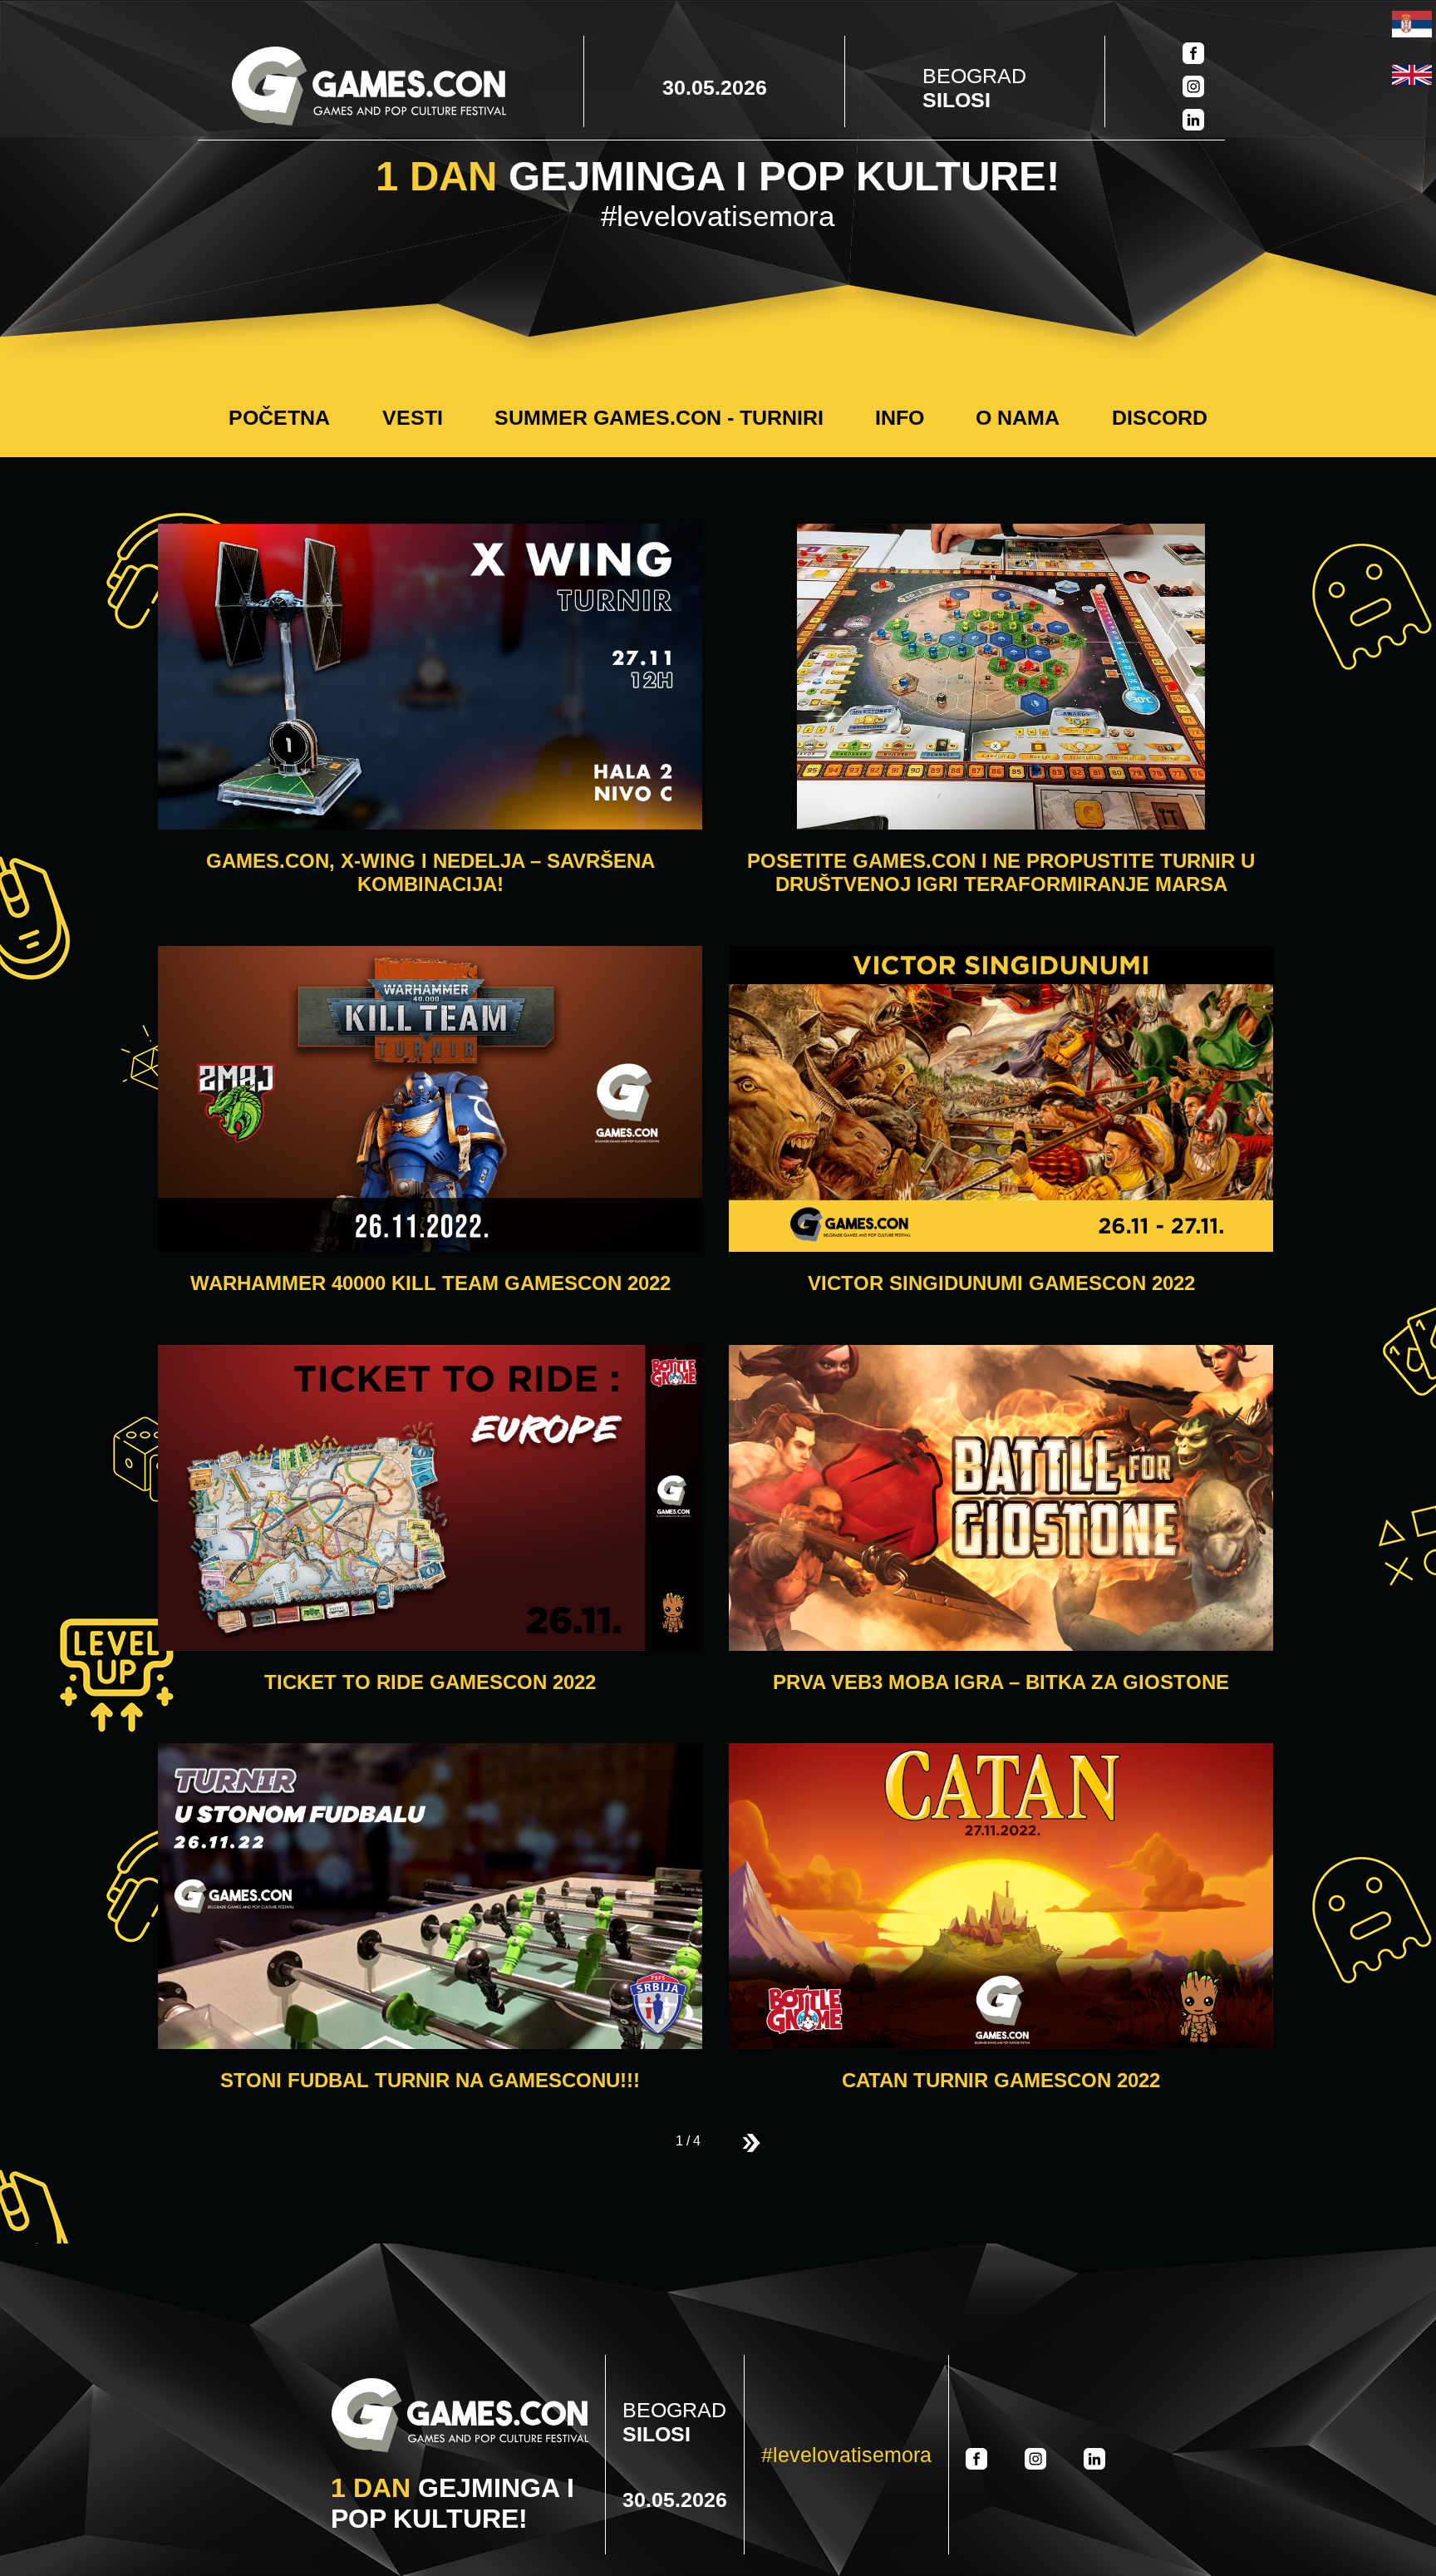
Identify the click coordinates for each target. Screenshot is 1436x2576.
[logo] (369, 88)
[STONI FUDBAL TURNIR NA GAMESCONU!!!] (430, 1898)
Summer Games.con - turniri (659, 417)
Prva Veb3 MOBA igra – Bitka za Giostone (1001, 1682)
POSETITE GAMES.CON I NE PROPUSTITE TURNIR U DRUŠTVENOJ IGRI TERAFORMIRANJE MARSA (1001, 872)
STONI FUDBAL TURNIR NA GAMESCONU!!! (430, 2080)
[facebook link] (1193, 55)
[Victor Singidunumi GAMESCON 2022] (1001, 1101)
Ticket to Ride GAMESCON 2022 (430, 1682)
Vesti (413, 417)
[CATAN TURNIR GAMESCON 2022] (1001, 1898)
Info (900, 417)
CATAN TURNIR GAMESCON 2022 (1001, 2080)
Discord (1160, 417)
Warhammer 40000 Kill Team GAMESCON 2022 (430, 1283)
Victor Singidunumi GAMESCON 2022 (1001, 1283)
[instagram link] (1193, 88)
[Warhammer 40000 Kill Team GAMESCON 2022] (430, 1101)
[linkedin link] (1193, 121)
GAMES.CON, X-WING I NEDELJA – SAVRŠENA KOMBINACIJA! (430, 872)
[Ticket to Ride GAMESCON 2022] (430, 1500)
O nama (1018, 417)
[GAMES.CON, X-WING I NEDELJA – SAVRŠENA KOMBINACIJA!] (430, 678)
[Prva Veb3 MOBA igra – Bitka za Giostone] (1001, 1500)
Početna (279, 417)
